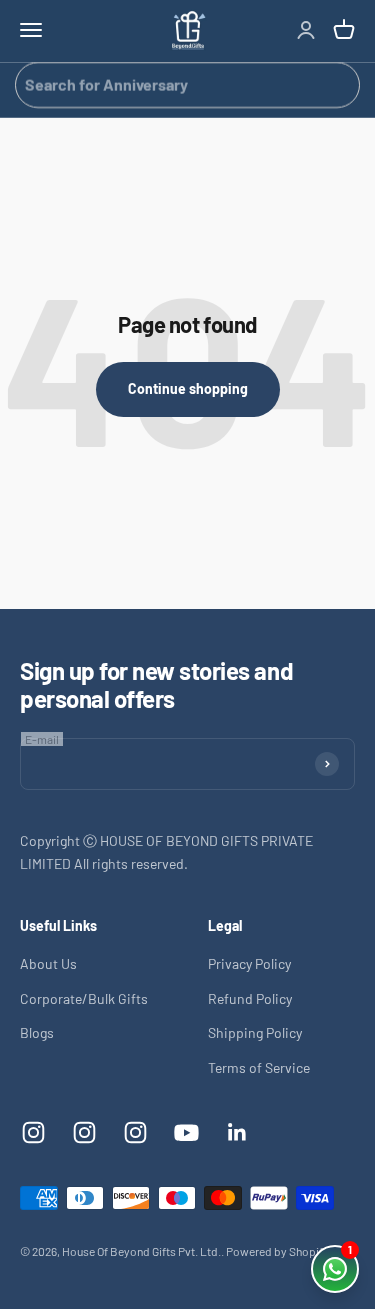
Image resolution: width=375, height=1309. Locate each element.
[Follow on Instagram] (33, 1132)
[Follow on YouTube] (186, 1132)
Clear (337, 84)
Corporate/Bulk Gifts (84, 998)
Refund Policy (250, 998)
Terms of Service (259, 1067)
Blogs (37, 1032)
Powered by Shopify (277, 1251)
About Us (48, 963)
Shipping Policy (255, 1032)
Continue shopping (188, 388)
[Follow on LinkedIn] (237, 1132)
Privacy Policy (249, 963)
